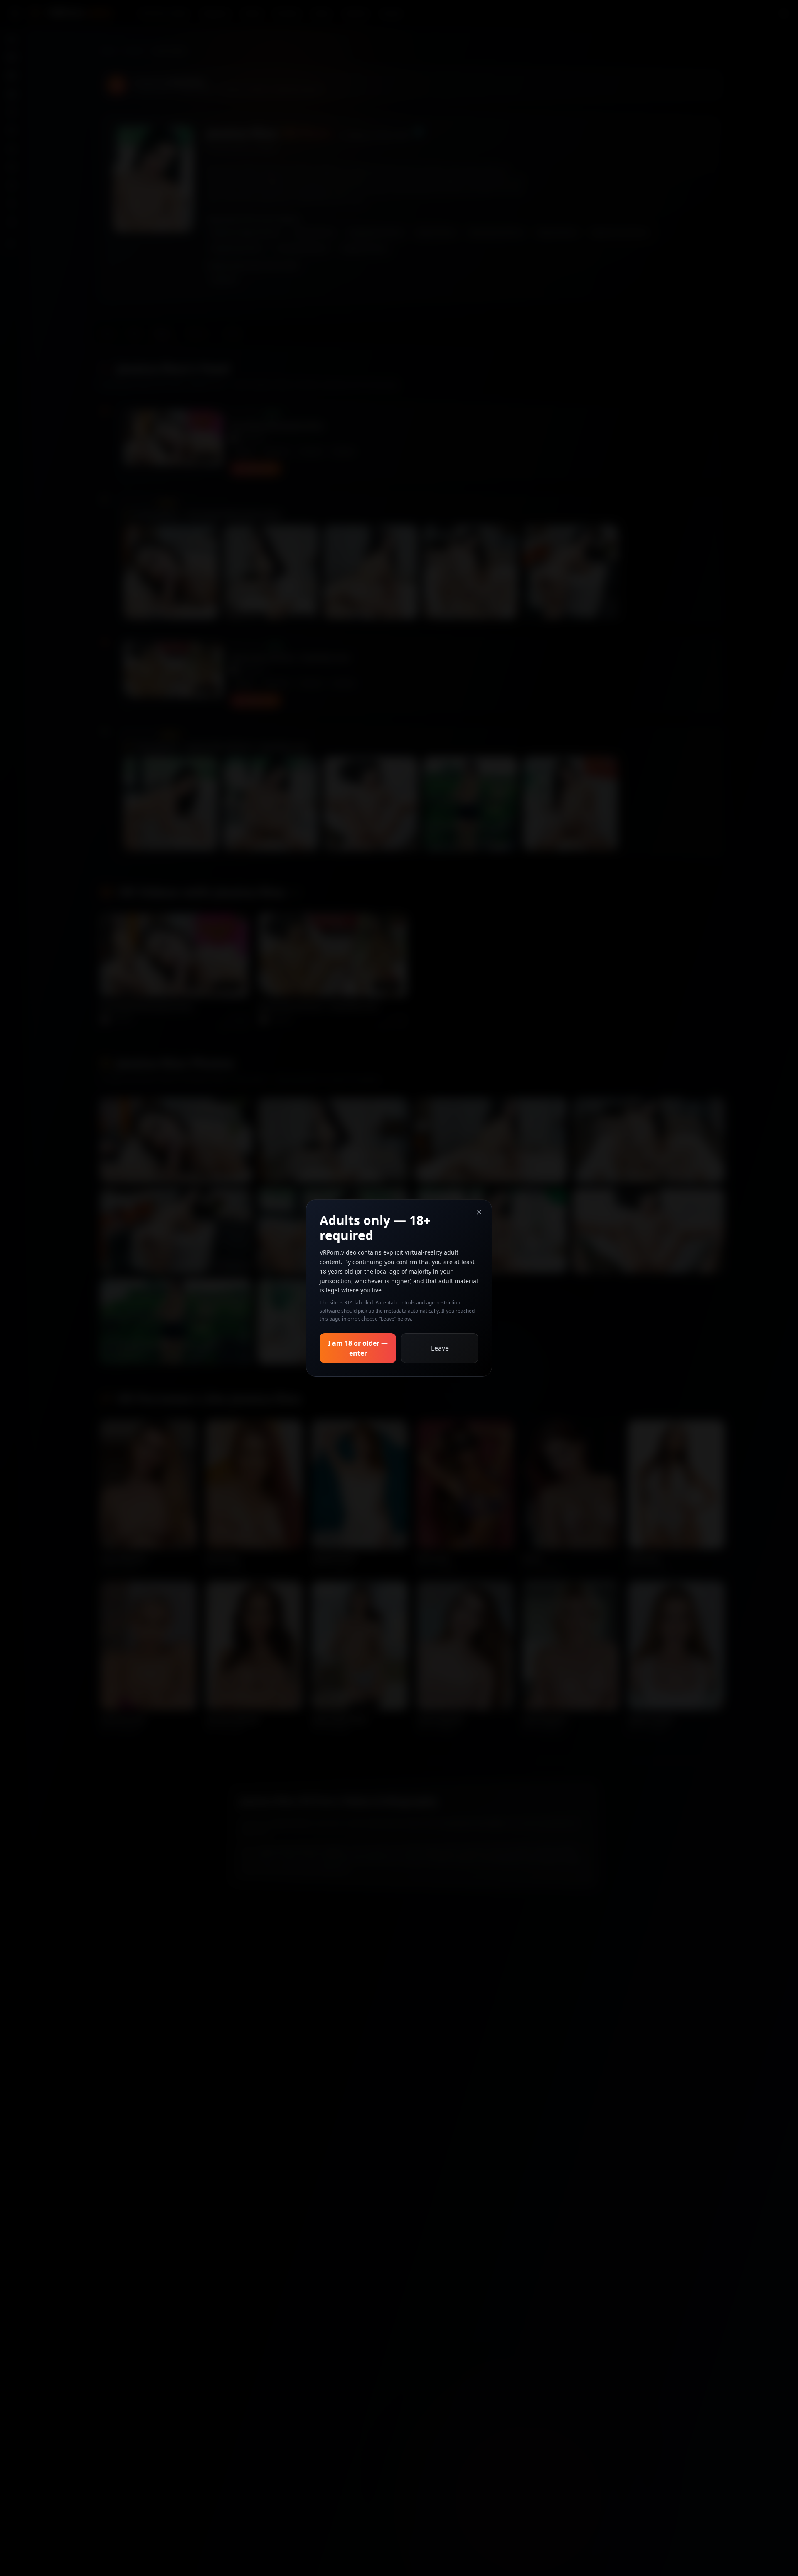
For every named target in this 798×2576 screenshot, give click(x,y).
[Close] (479, 1212)
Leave (440, 1348)
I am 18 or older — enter (358, 1348)
